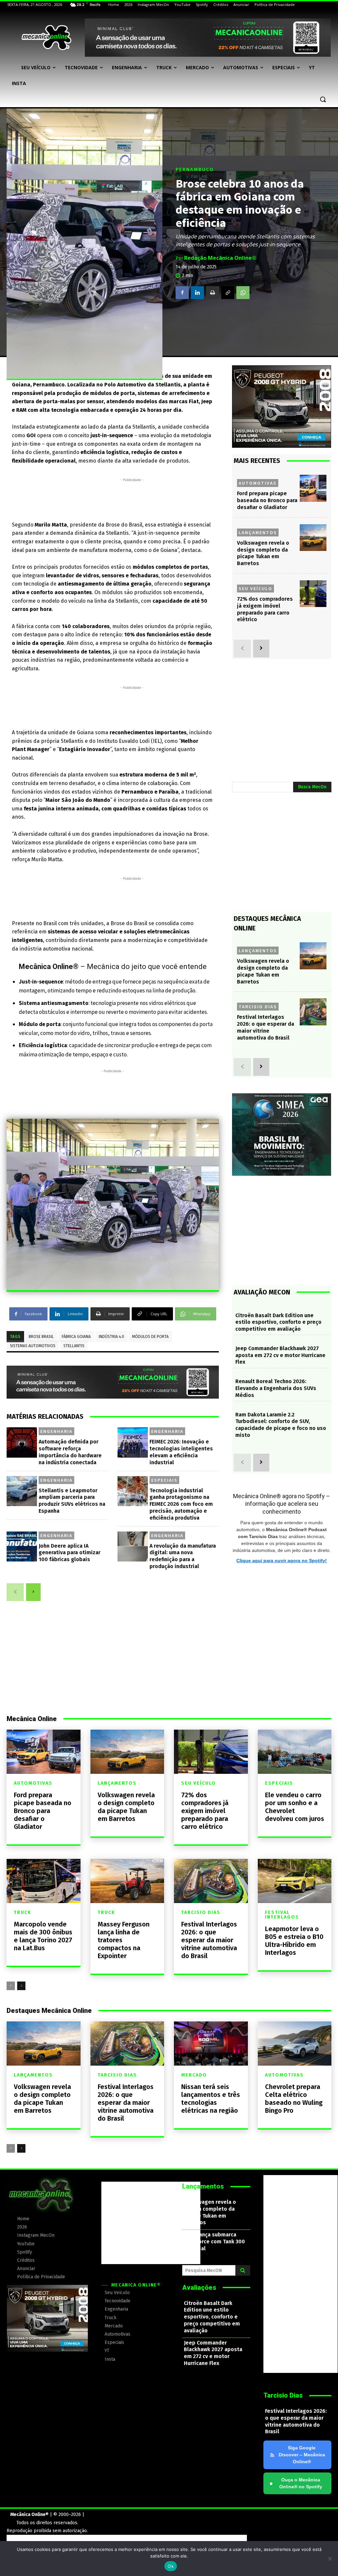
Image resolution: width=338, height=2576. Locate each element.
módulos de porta (150, 1337)
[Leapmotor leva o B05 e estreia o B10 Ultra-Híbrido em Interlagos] (295, 1881)
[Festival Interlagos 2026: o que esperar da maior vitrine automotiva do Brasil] (313, 1012)
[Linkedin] (197, 292)
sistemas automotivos (33, 1346)
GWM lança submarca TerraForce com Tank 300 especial (214, 2242)
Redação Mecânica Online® (220, 258)
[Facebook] (182, 292)
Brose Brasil (41, 1337)
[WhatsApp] (243, 292)
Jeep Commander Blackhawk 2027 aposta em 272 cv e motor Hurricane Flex (280, 1355)
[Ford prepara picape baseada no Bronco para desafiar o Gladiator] (313, 488)
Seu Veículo (255, 589)
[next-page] (33, 1592)
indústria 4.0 (111, 1337)
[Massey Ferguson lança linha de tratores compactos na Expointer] (127, 1881)
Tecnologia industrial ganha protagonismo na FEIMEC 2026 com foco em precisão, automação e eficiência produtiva (181, 1504)
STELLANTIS (74, 1346)
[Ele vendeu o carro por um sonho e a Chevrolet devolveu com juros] (295, 1752)
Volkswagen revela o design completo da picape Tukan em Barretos (263, 553)
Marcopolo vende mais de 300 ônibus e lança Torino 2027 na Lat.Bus (43, 1936)
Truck (23, 1913)
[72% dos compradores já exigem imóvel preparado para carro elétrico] (313, 594)
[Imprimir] (213, 292)
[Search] (243, 2270)
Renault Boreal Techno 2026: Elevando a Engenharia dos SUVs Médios (276, 1388)
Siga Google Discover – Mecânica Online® (302, 2455)
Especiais (164, 1480)
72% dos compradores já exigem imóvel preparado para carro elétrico (265, 609)
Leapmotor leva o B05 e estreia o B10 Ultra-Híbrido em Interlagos (294, 1941)
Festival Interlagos (282, 1915)
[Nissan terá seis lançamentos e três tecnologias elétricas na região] (211, 2044)
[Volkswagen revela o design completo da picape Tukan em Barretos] (313, 538)
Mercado (194, 2075)
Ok (171, 2566)
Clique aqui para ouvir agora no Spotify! (282, 1561)
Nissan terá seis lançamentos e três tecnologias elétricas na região (211, 2099)
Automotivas (258, 483)
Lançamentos (258, 532)
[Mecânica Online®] (46, 38)
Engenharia (56, 1431)
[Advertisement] (132, 498)
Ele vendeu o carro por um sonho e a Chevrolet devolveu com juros (295, 1807)
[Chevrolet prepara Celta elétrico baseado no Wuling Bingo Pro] (295, 2044)
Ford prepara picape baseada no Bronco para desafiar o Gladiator (267, 500)
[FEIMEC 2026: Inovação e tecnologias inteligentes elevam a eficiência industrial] (133, 1442)
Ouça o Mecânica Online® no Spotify (296, 2483)
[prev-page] (15, 1592)
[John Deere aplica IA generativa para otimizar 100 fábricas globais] (22, 1547)
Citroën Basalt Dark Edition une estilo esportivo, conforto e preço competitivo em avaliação (278, 1322)
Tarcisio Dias (258, 1007)
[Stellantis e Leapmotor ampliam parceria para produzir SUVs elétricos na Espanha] (22, 1491)
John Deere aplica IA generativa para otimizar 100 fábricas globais (69, 1553)
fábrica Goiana (76, 1337)
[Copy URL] (228, 292)
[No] (330, 2559)
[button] (323, 99)
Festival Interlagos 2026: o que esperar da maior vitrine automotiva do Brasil (209, 1940)
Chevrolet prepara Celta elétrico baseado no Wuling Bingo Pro (294, 2099)
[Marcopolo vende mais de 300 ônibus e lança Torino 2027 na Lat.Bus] (44, 1881)
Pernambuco (195, 169)
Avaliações (199, 2288)
